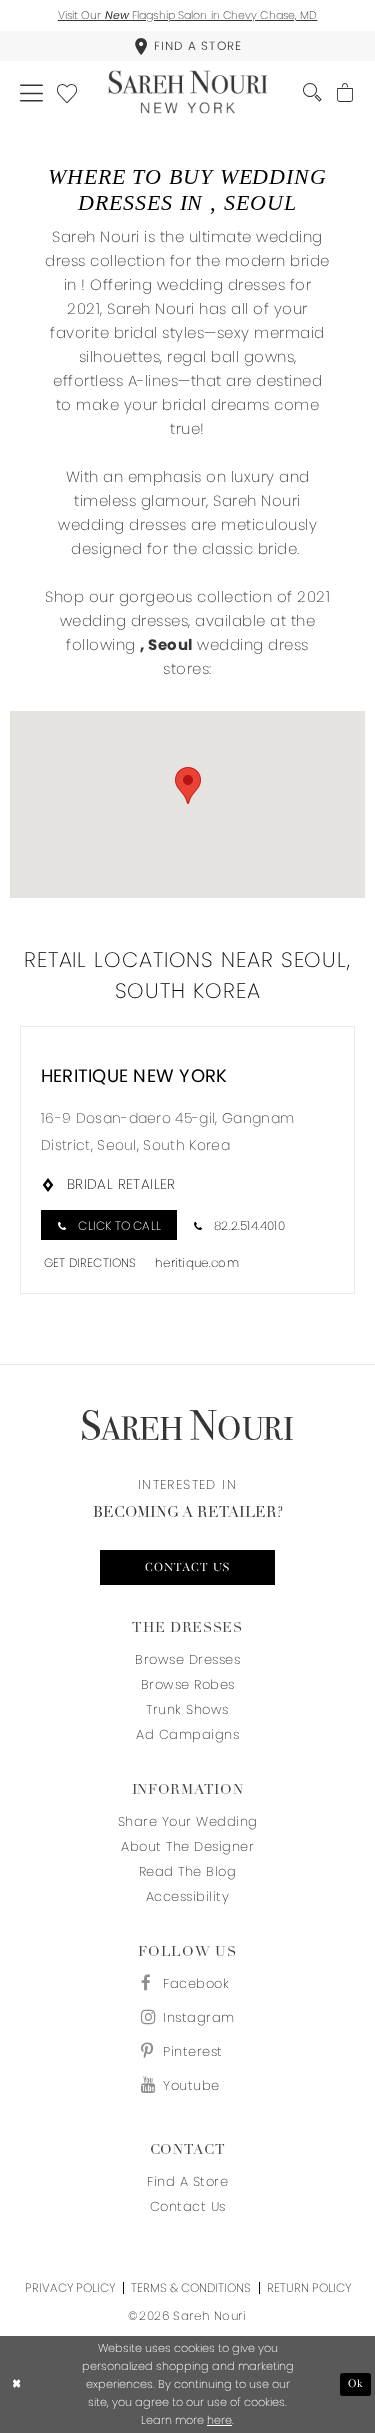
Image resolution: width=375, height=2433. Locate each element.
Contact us (187, 1568)
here (219, 2420)
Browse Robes (188, 1684)
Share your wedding (188, 1821)
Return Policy (309, 2287)
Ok (356, 2384)
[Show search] (312, 92)
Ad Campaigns (187, 1734)
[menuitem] (187, 46)
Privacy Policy (70, 2287)
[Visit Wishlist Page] (67, 92)
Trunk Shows (187, 1709)
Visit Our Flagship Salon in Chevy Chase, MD (188, 15)
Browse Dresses (187, 1659)
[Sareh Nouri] (187, 92)
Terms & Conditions (191, 2287)
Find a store (187, 2181)
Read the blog (188, 1871)
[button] (31, 92)
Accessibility (188, 1896)
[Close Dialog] (17, 2384)
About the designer (187, 1846)
